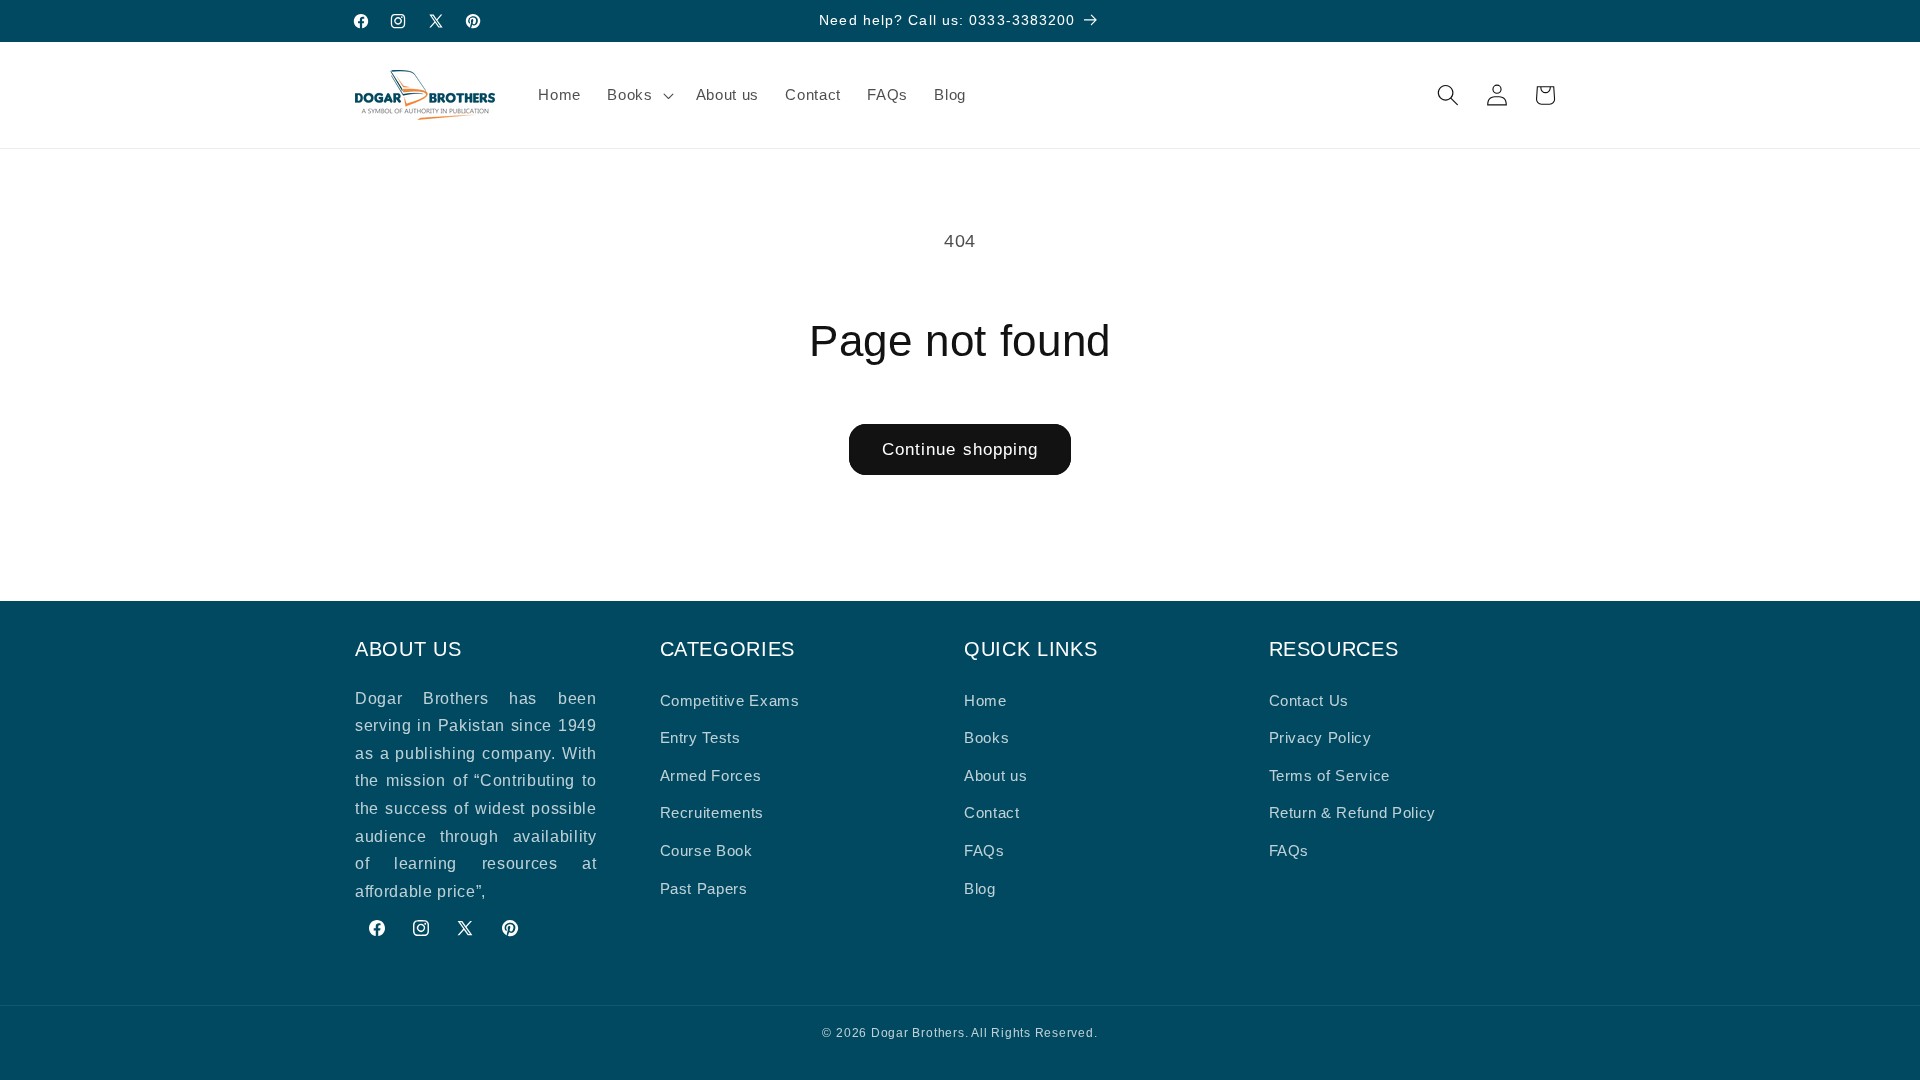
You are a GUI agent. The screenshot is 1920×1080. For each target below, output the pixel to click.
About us (995, 775)
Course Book (706, 850)
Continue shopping (960, 449)
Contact (992, 812)
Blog (980, 888)
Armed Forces (711, 775)
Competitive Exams (730, 700)
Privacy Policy (1320, 737)
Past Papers (704, 888)
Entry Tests (700, 737)
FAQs (984, 850)
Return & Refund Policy (1353, 812)
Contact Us (1309, 700)
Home (985, 700)
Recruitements (712, 812)
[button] (638, 95)
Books (986, 737)
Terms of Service (1330, 775)
